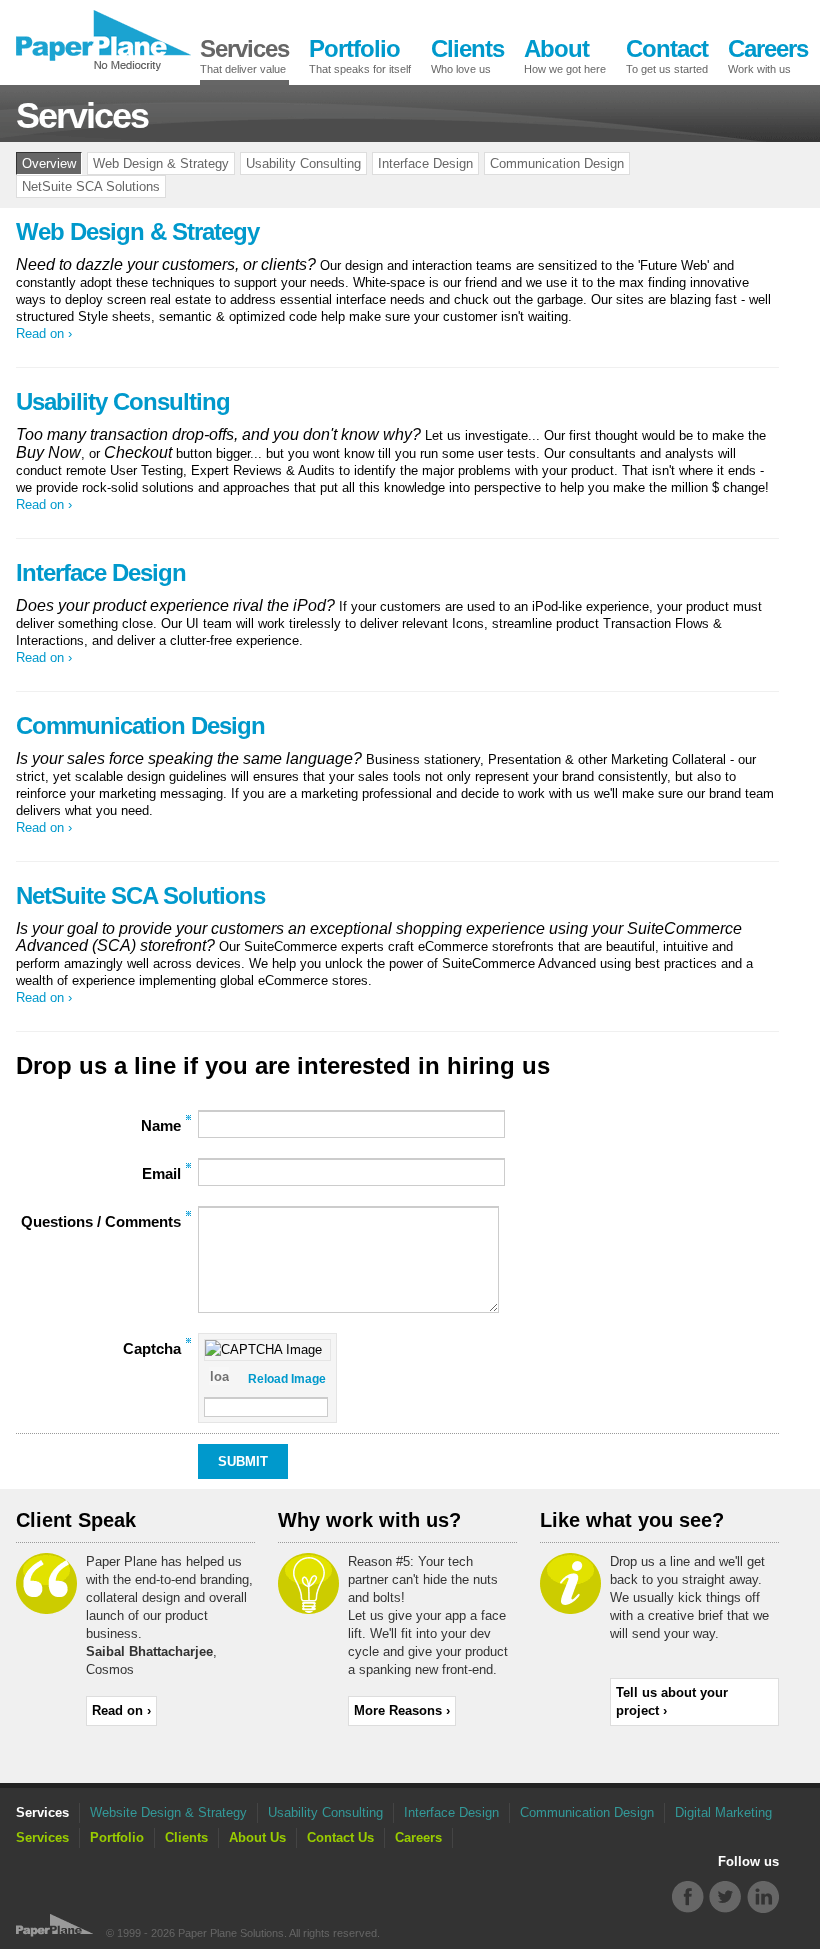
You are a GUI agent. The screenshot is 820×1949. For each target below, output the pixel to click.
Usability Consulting (303, 163)
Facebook (688, 1897)
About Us (257, 1837)
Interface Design (425, 163)
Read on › (44, 333)
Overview (49, 163)
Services (42, 1837)
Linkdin (762, 1897)
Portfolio (117, 1837)
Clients (186, 1837)
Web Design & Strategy (161, 163)
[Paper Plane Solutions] (103, 40)
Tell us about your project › (672, 1701)
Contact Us (340, 1837)
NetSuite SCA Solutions (91, 186)
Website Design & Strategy (168, 1812)
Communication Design (557, 163)
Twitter (725, 1897)
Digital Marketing (723, 1812)
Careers (418, 1837)
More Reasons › (402, 1710)
